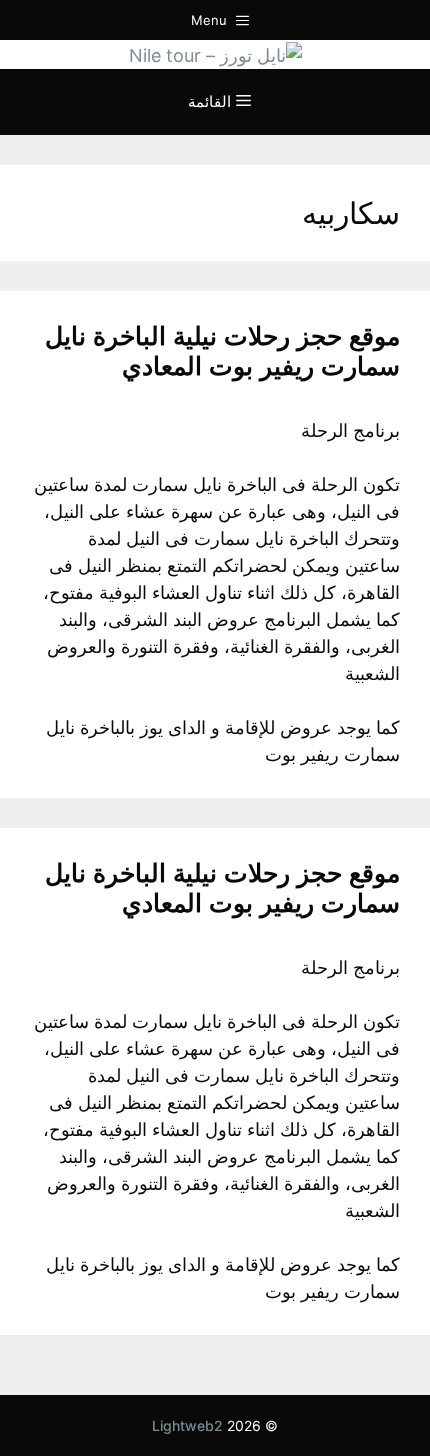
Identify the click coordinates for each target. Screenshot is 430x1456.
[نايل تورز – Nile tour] (215, 53)
